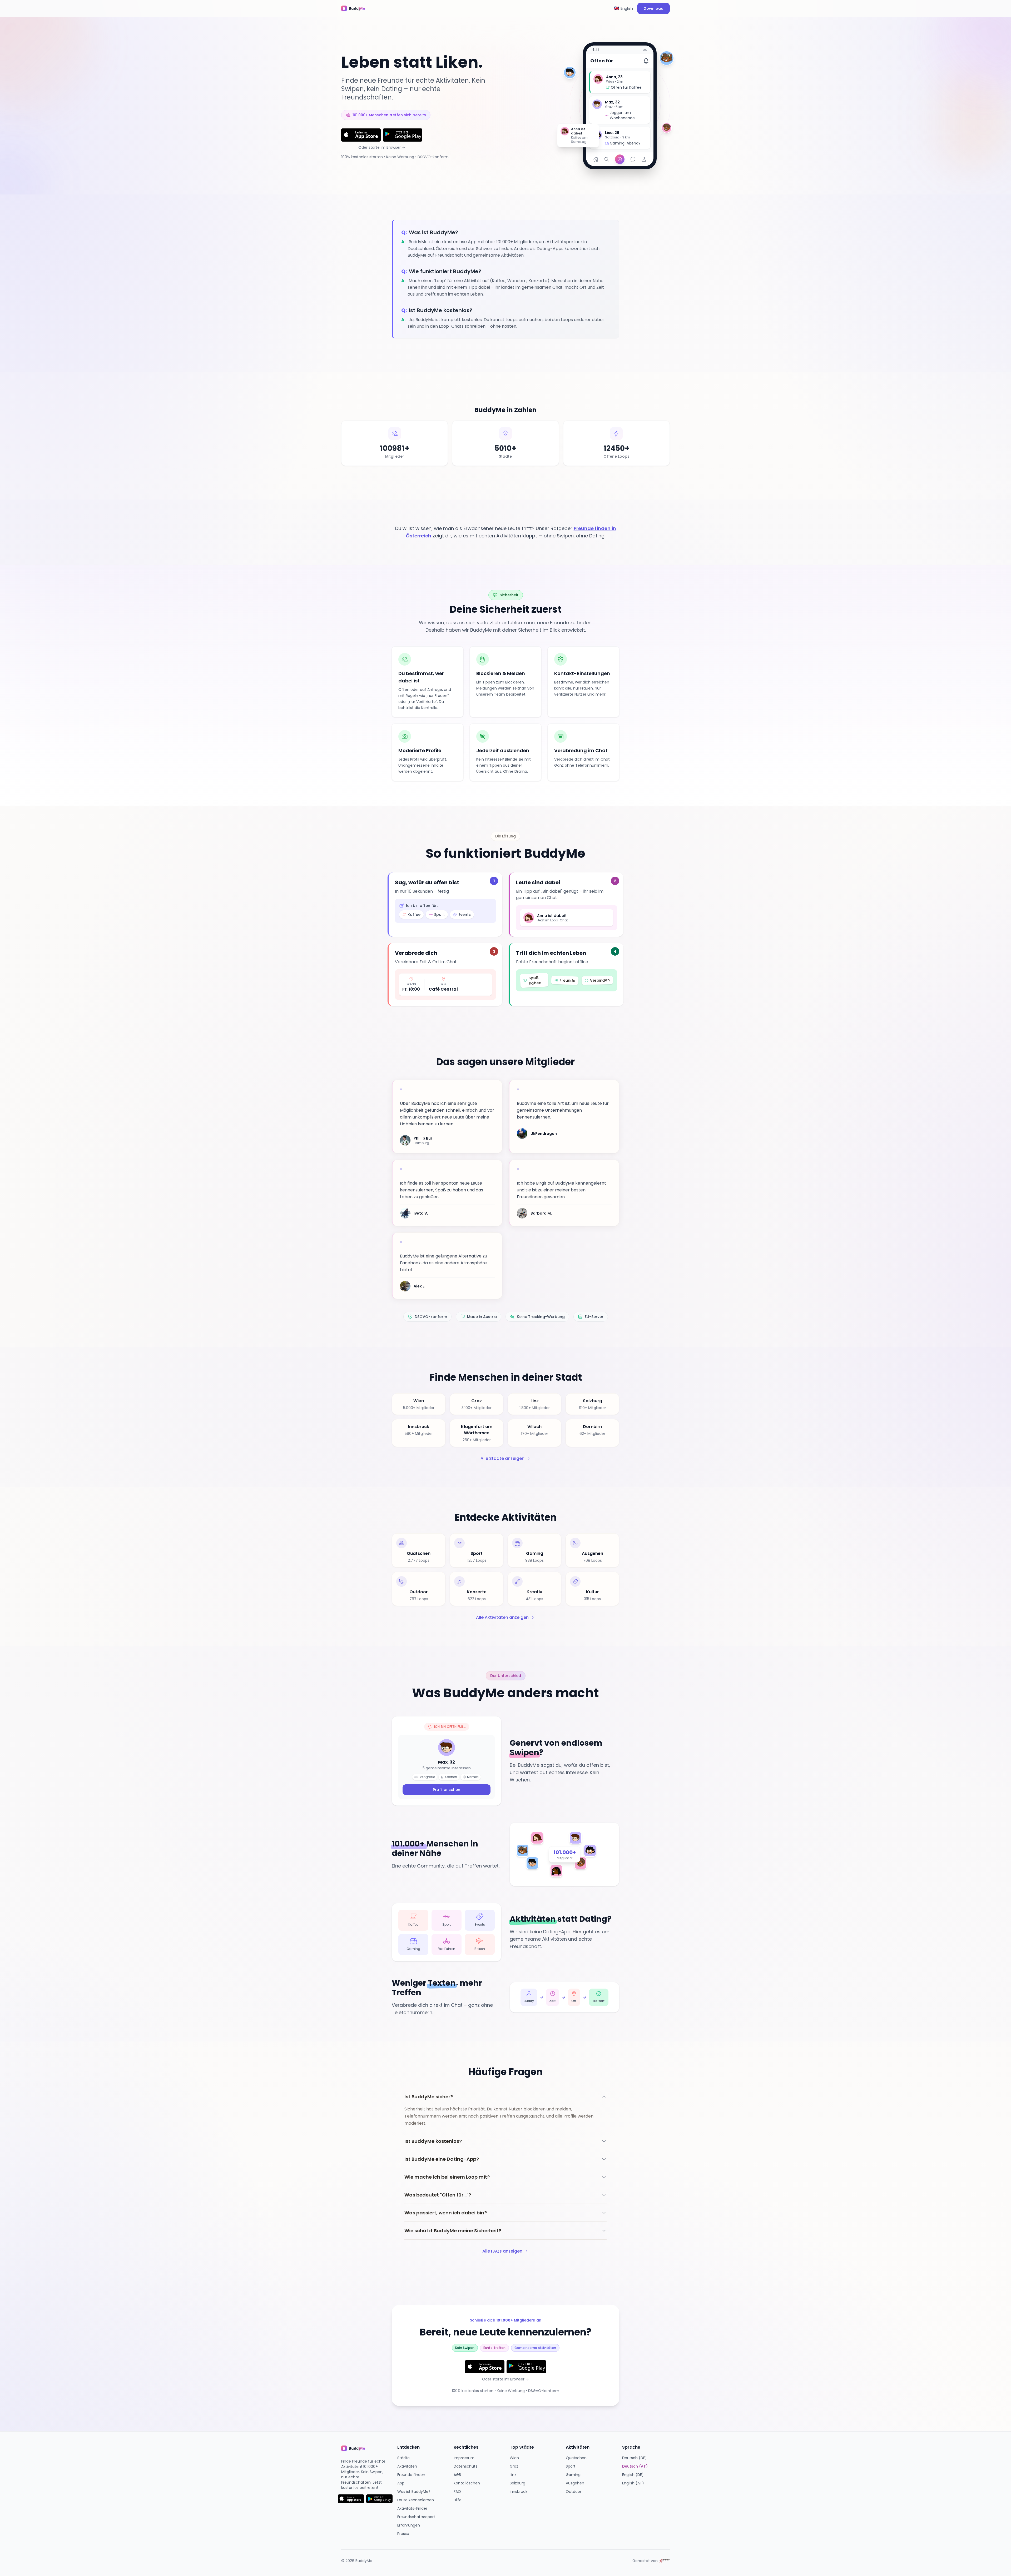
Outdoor (574, 2492)
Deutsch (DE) (635, 2458)
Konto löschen (467, 2483)
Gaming (573, 2475)
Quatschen (576, 2458)
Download (653, 8)
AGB (457, 2475)
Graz (514, 2466)
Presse (403, 2534)
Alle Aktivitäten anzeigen (502, 1617)
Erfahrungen (409, 2525)
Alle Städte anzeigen (502, 1458)
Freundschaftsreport (416, 2517)
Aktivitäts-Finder (412, 2508)
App (401, 2483)
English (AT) (633, 2483)
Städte (403, 2458)
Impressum (464, 2458)
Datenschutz (465, 2466)
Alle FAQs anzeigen (502, 2251)
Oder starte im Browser (380, 147)
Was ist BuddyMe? (414, 2492)
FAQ (457, 2492)
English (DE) (633, 2475)
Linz (513, 2475)
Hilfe (458, 2500)
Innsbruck (519, 2492)
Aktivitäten (407, 2466)
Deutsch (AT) (635, 2466)
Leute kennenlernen (416, 2500)
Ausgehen (575, 2483)
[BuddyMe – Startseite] (357, 8)
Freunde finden (411, 2475)
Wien (514, 2458)
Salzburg (517, 2483)
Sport (571, 2466)
